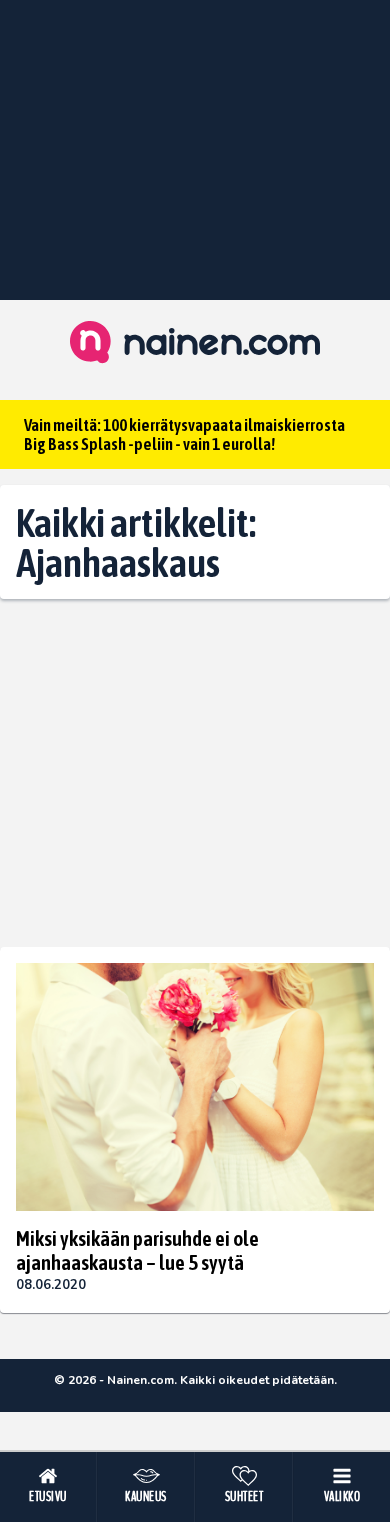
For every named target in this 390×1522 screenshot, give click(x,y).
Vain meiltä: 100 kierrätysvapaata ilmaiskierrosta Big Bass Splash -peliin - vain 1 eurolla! (184, 434)
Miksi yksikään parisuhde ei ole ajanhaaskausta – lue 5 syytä (137, 1250)
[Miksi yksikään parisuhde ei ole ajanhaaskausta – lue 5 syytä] (195, 1087)
